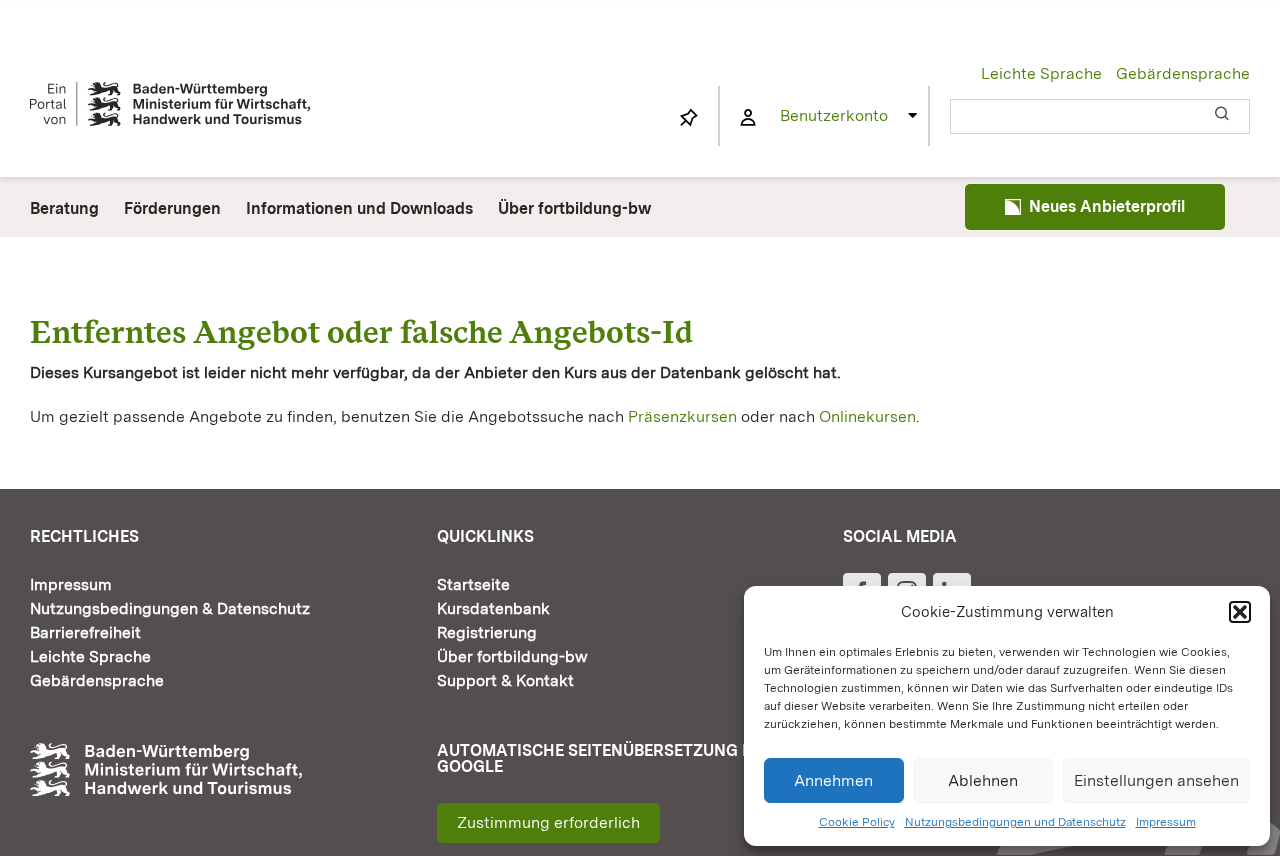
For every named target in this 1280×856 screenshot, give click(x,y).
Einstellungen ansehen (1156, 780)
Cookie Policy (857, 822)
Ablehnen (983, 780)
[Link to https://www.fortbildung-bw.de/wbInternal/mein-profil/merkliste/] (689, 118)
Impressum (1166, 822)
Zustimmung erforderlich (548, 822)
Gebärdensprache (1183, 73)
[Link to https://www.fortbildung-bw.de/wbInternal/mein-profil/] (748, 118)
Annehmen (833, 780)
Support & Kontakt (505, 680)
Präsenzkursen (682, 416)
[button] (1240, 612)
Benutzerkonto (834, 115)
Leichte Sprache (1041, 73)
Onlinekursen (867, 416)
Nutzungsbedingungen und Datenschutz (1015, 822)
